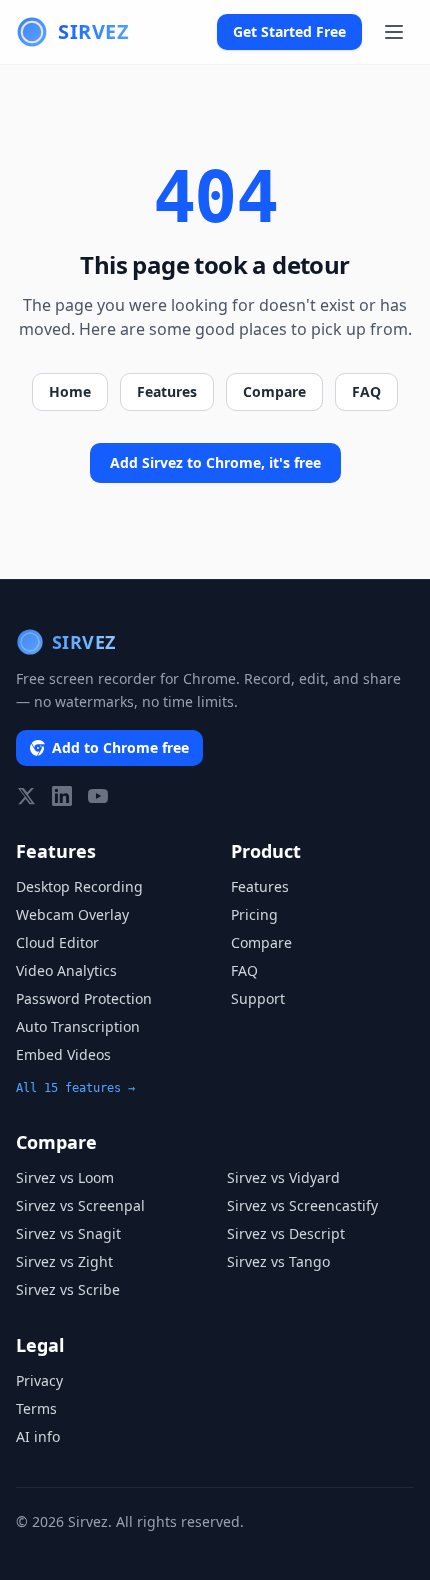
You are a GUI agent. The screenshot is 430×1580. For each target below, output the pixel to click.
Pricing (254, 914)
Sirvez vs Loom (65, 1177)
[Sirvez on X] (26, 796)
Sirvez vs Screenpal (80, 1205)
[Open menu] (394, 32)
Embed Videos (63, 1054)
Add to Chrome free (120, 747)
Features (167, 391)
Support (258, 998)
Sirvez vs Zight (64, 1261)
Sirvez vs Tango (278, 1261)
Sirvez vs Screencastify (302, 1205)
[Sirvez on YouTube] (98, 796)
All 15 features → (75, 1088)
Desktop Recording (79, 886)
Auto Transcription (78, 1026)
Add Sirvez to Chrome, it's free (215, 462)
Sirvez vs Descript (286, 1233)
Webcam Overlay (72, 914)
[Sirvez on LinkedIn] (62, 796)
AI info (38, 1436)
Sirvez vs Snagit (68, 1233)
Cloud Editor (57, 942)
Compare (274, 391)
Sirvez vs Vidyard (283, 1177)
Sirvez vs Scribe (68, 1289)
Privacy (39, 1380)
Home (70, 391)
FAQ (366, 391)
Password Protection (84, 998)
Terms (36, 1408)
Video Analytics (66, 970)
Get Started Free (289, 31)
